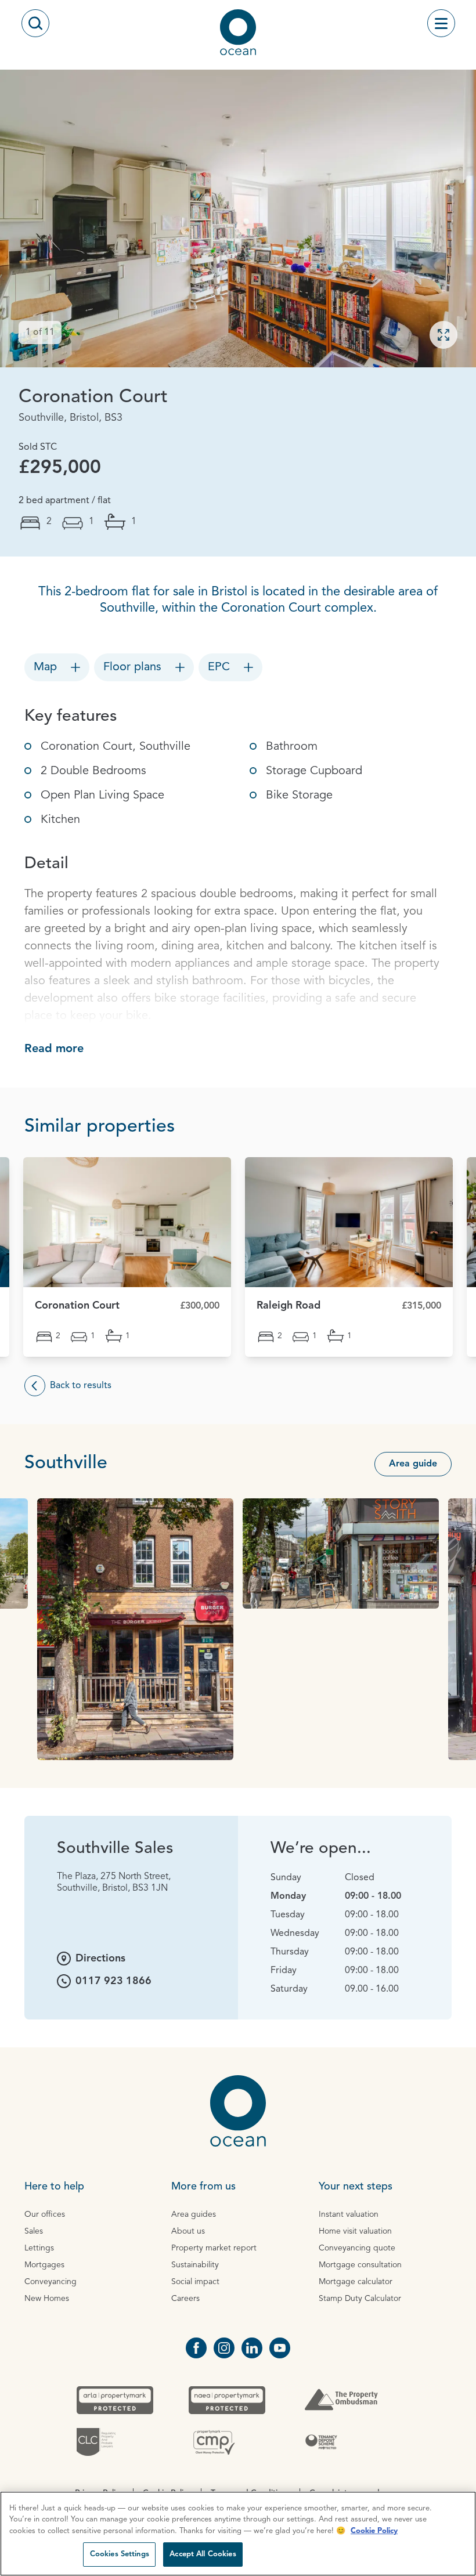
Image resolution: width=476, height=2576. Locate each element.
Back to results (81, 1386)
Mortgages (44, 2265)
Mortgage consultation (360, 2265)
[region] (238, 2534)
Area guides (194, 2214)
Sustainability (195, 2265)
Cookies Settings (120, 2554)
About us (188, 2231)
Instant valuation (349, 2214)
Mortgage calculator (356, 2282)
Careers (185, 2299)
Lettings (39, 2248)
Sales (34, 2231)
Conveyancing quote (357, 2248)
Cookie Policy (374, 2531)
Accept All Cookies (203, 2554)
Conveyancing (51, 2282)
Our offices (45, 2214)
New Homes (47, 2299)
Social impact (195, 2282)
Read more (54, 1049)
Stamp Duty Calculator (360, 2299)
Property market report (214, 2248)
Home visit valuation (355, 2231)
